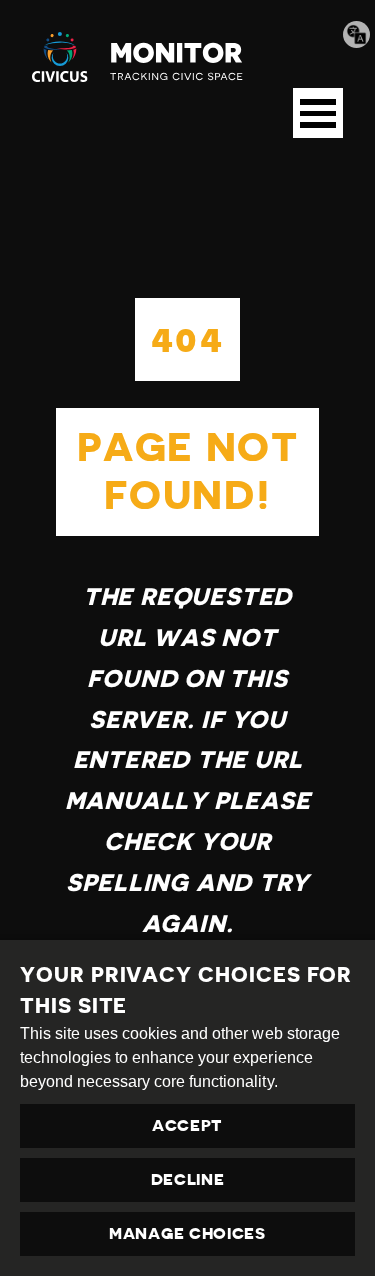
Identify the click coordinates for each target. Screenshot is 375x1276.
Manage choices (187, 1234)
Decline (188, 1180)
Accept (187, 1126)
